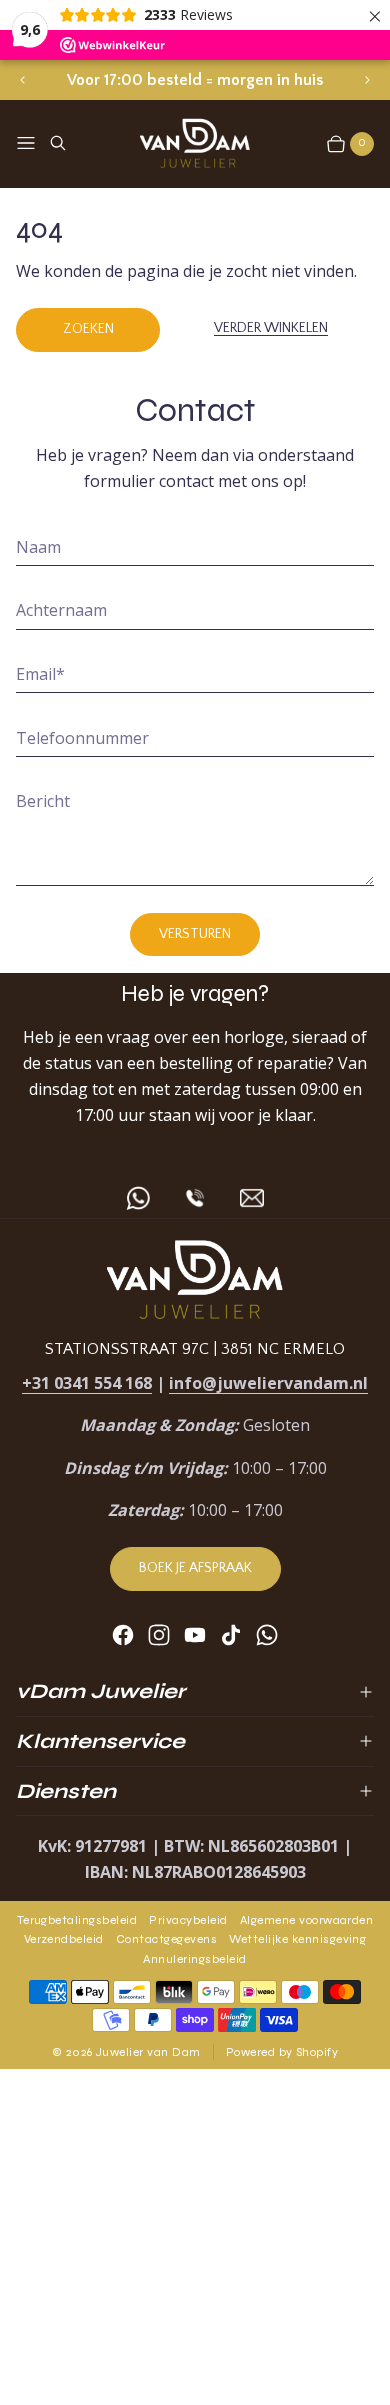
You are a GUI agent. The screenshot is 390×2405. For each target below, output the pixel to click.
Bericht (43, 801)
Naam (38, 547)
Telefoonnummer (82, 738)
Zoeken (88, 329)
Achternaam (61, 610)
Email (40, 674)
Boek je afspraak (195, 1568)
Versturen (195, 934)
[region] (195, 80)
